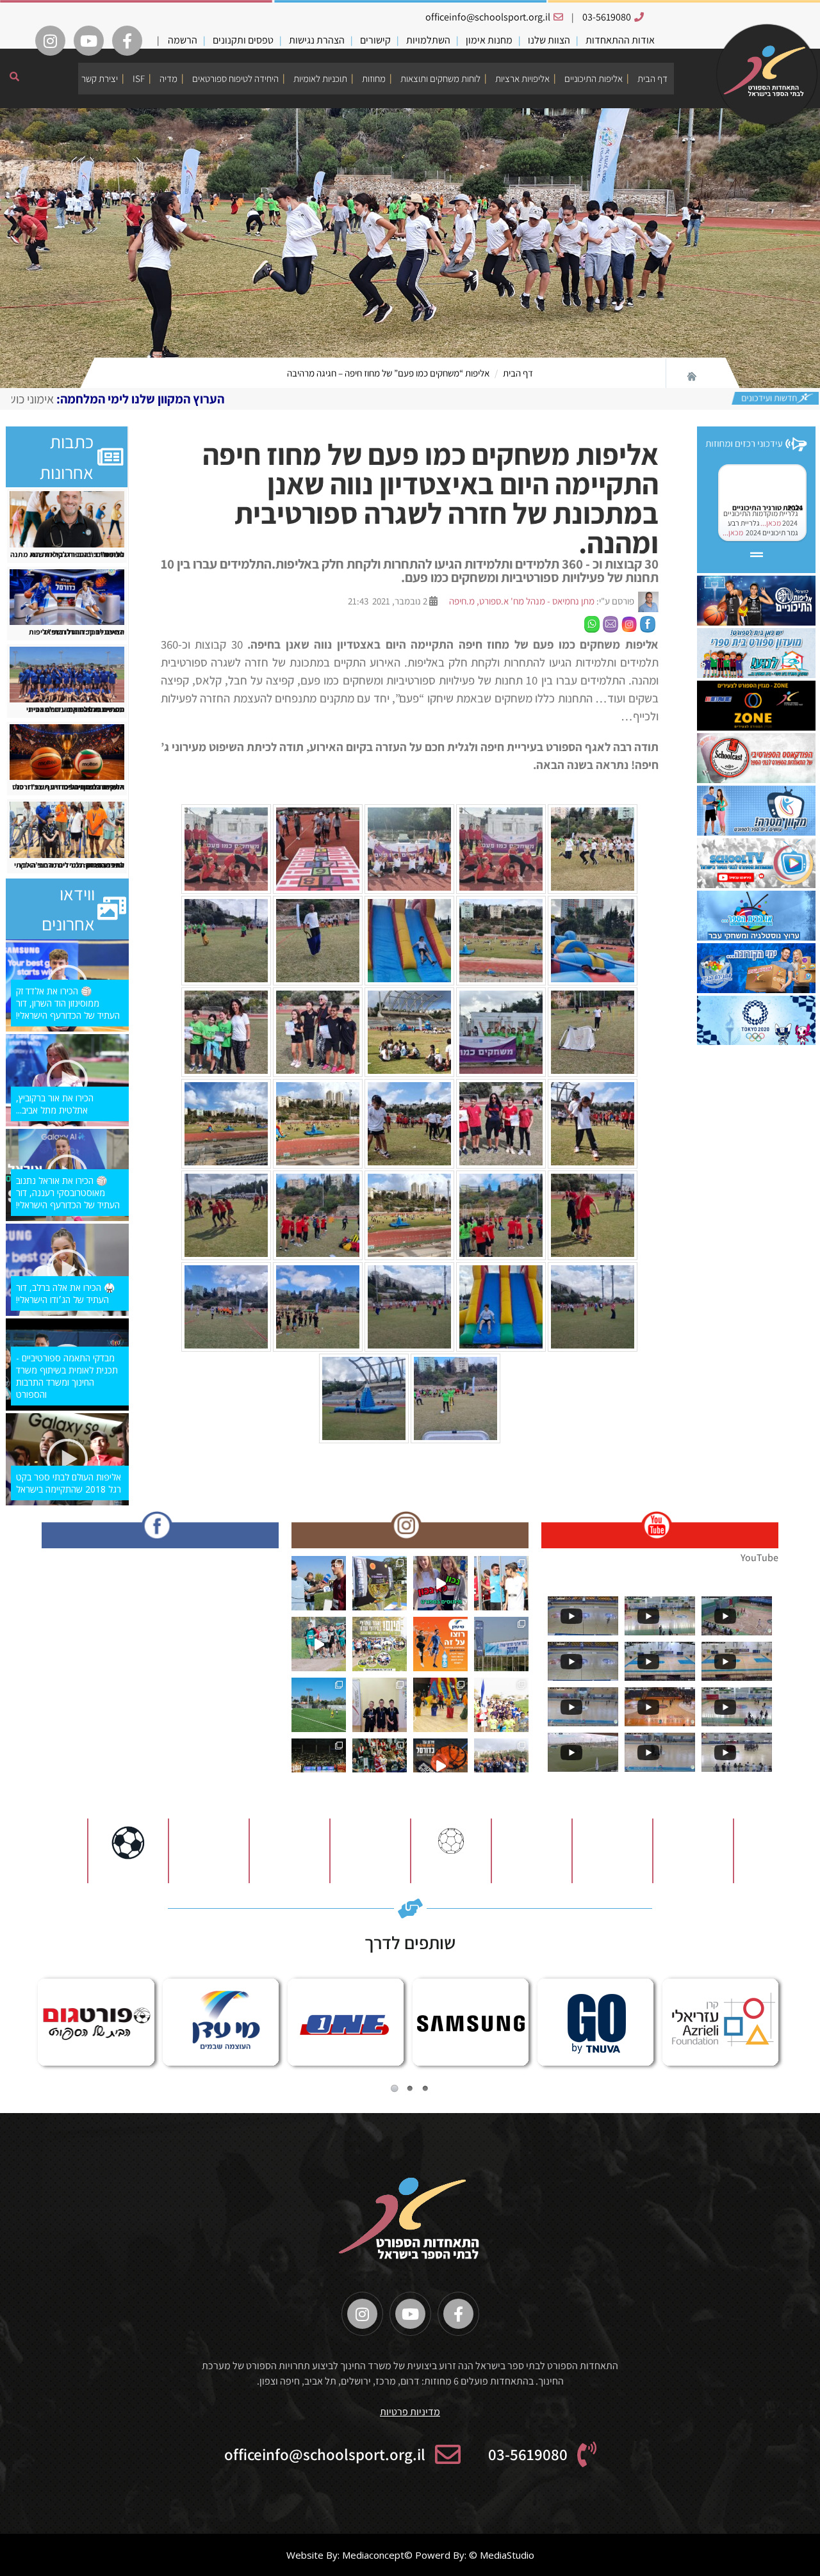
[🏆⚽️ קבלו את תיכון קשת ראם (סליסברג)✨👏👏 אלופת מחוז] (501, 1766)
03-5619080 (607, 17)
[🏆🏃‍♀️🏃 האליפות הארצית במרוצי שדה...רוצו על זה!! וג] (440, 1644)
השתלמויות (428, 40)
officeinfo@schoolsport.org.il (488, 17)
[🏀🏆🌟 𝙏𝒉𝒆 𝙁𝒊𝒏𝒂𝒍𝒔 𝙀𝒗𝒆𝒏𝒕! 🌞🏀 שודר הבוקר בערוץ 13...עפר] (440, 1766)
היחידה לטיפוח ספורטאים (235, 78)
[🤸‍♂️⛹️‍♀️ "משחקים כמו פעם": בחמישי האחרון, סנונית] (440, 1705)
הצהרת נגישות (317, 40)
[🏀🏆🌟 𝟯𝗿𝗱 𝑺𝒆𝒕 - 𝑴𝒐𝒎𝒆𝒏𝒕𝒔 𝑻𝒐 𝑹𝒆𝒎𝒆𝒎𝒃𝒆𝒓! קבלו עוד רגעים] (319, 1766)
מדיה (168, 78)
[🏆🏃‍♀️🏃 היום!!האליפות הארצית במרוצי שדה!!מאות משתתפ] (380, 1644)
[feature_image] (67, 518)
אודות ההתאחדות (620, 40)
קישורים (375, 40)
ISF (139, 78)
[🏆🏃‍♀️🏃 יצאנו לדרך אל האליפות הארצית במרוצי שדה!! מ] (501, 1644)
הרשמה (183, 40)
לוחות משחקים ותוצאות (440, 78)
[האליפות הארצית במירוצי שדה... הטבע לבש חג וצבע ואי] (501, 1583)
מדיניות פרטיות (410, 2412)
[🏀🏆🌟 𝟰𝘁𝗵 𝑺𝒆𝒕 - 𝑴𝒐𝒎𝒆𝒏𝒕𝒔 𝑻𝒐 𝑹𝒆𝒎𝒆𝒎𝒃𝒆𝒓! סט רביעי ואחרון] (380, 1766)
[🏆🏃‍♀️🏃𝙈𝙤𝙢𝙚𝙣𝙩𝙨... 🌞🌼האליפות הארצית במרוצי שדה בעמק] (380, 1583)
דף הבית (652, 78)
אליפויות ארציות (522, 78)
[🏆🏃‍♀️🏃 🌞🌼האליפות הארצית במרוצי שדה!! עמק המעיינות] (319, 1583)
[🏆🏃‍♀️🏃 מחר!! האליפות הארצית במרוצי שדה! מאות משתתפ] (319, 1644)
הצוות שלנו (549, 40)
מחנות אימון (489, 40)
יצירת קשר (100, 78)
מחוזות (374, 78)
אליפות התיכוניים (594, 78)
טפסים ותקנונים (243, 40)
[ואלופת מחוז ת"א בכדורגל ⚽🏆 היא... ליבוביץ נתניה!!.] (319, 1705)
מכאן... (770, 523)
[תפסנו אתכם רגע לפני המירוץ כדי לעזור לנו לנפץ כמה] (440, 1583)
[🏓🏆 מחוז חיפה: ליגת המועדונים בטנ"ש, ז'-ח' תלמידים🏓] (380, 1705)
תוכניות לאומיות (320, 78)
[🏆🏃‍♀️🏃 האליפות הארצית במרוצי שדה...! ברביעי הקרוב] (501, 1705)
